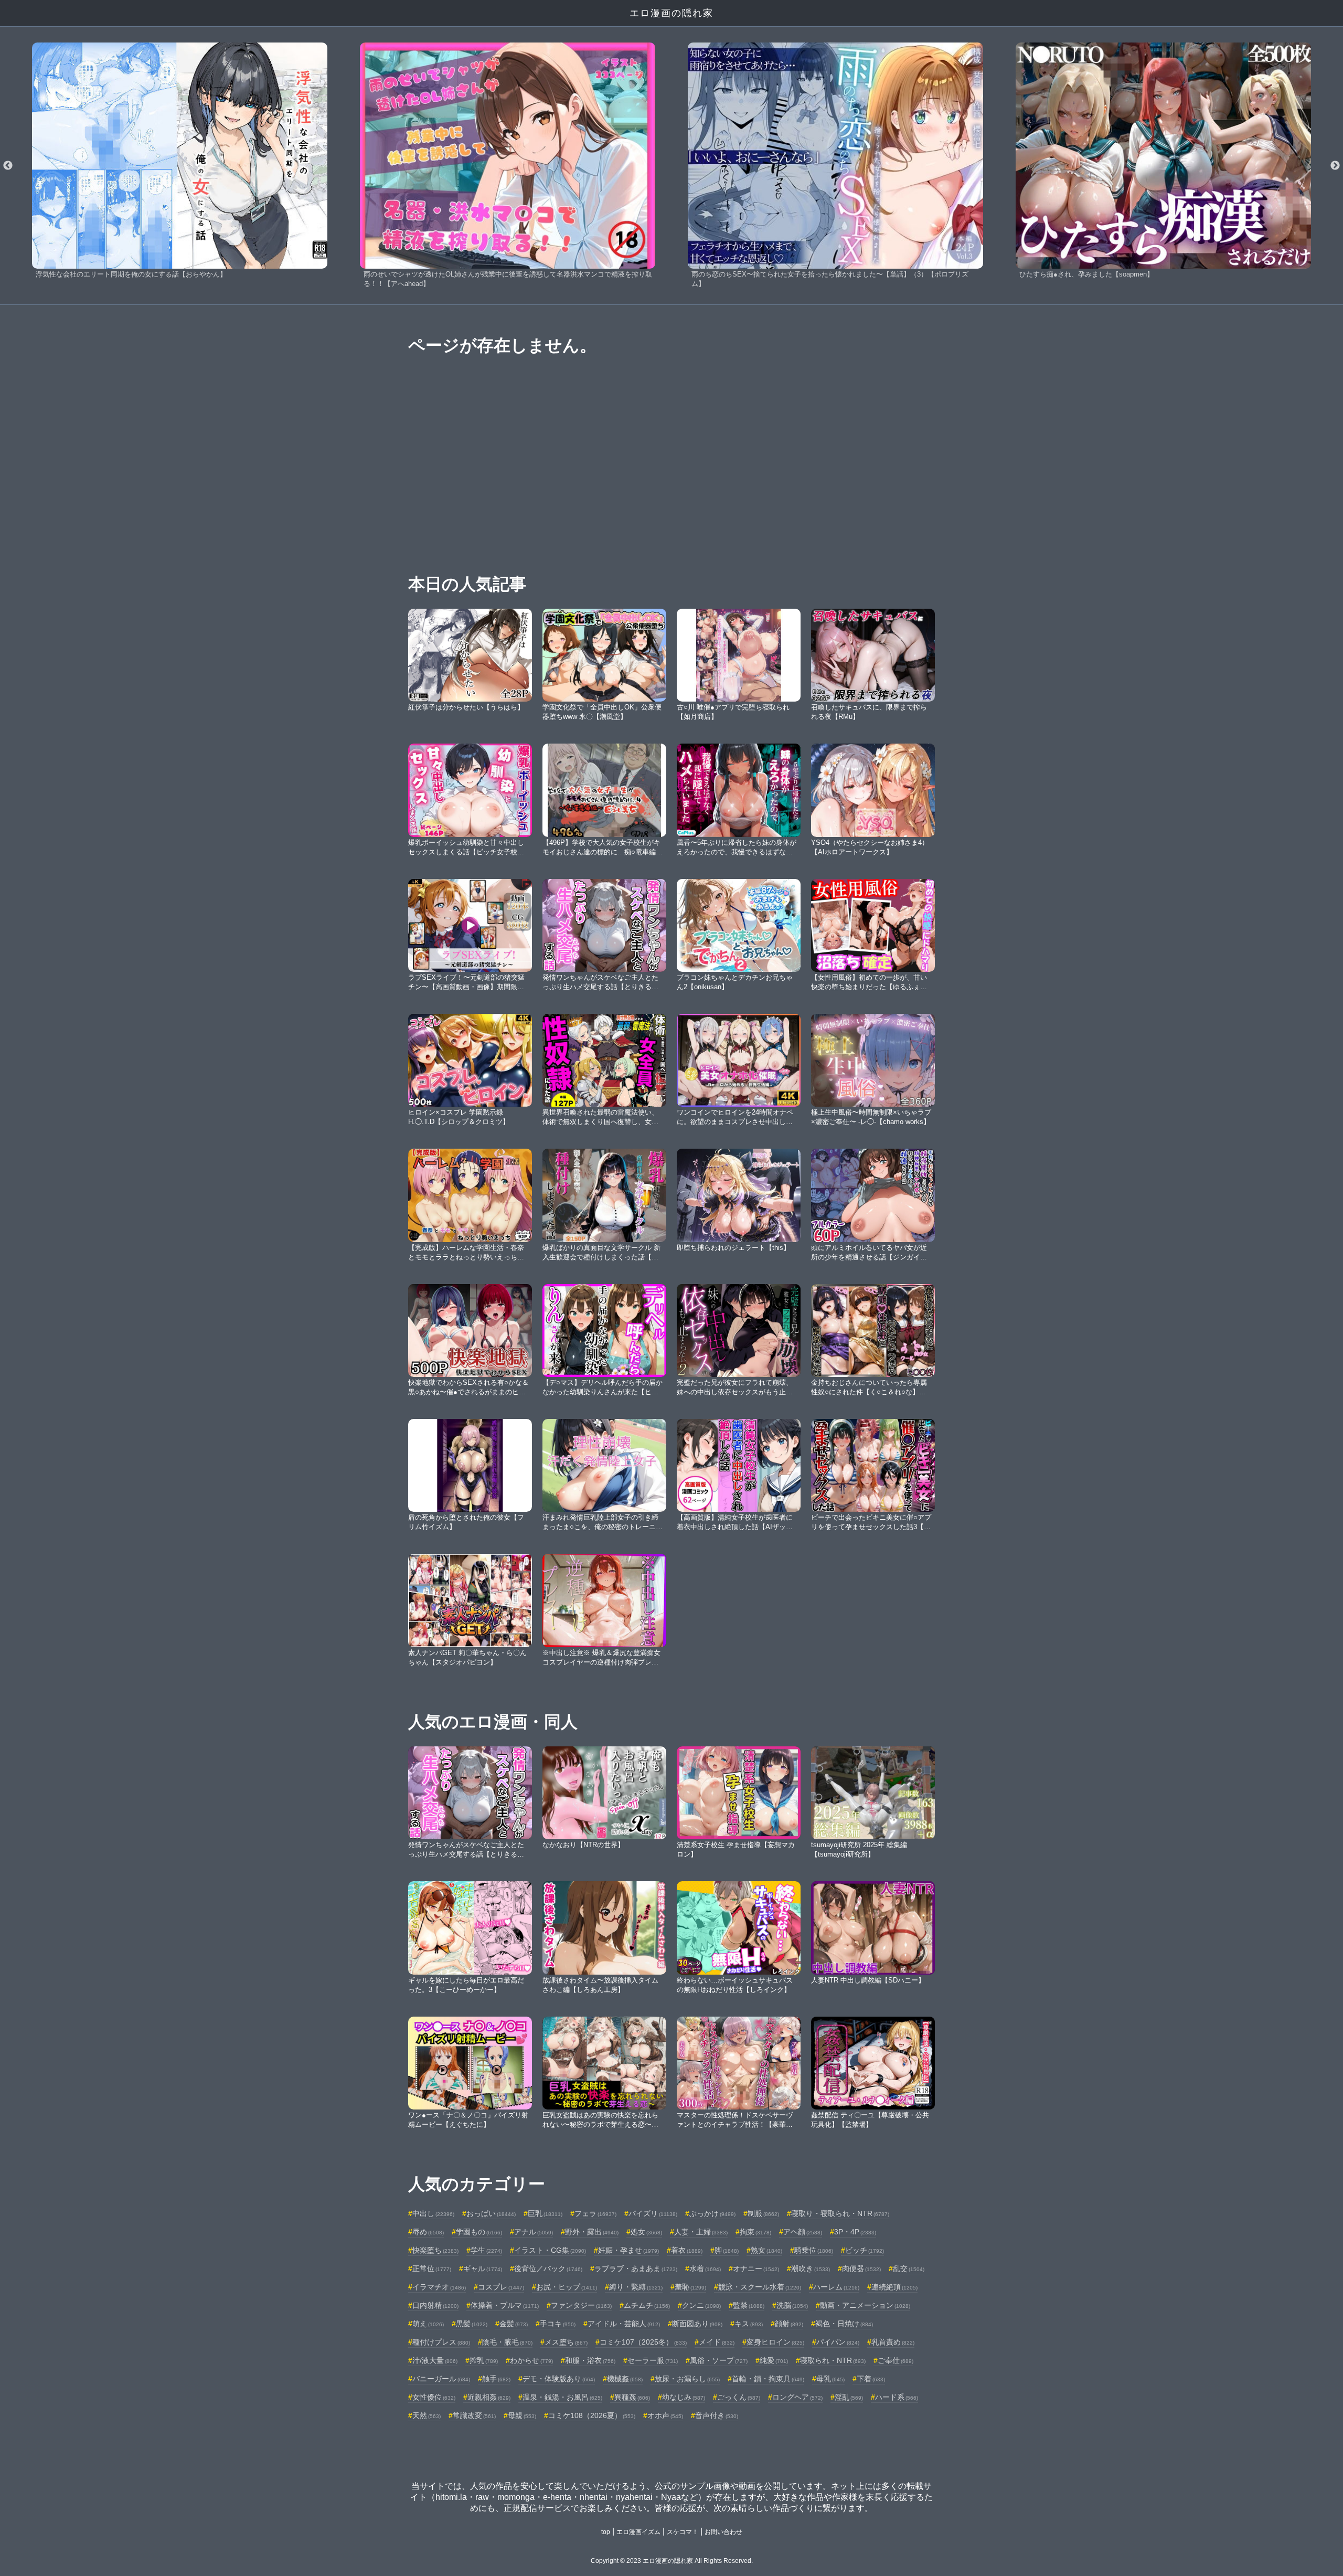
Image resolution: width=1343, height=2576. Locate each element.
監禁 (749, 2305)
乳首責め (893, 2342)
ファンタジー (581, 2305)
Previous (8, 166)
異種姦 (632, 2397)
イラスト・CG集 (550, 2250)
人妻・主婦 (701, 2232)
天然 (427, 2415)
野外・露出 (592, 2232)
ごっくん (739, 2397)
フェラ (595, 2213)
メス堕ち (566, 2342)
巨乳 (545, 2213)
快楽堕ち (435, 2250)
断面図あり (697, 2324)
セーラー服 (653, 2360)
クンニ (701, 2305)
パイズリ (653, 2213)
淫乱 (849, 2397)
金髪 (514, 2324)
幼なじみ (684, 2397)
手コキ (558, 2324)
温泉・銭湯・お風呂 (562, 2397)
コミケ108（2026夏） (592, 2415)
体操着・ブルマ (505, 2305)
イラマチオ (439, 2287)
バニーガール (441, 2379)
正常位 (432, 2268)
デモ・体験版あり (559, 2379)
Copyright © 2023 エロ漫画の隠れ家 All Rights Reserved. (672, 2561)
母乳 (830, 2379)
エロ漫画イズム (638, 2532)
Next (1335, 166)
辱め (428, 2232)
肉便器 (861, 2268)
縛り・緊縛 (636, 2287)
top (606, 2532)
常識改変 (474, 2415)
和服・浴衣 (590, 2360)
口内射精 (435, 2305)
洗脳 (792, 2305)
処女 (646, 2232)
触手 (496, 2379)
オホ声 (665, 2415)
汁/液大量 (435, 2360)
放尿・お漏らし (687, 2379)
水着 (705, 2268)
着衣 (687, 2250)
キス (749, 2324)
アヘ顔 (803, 2232)
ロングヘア (797, 2397)
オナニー (756, 2268)
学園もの (479, 2232)
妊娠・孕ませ (628, 2250)
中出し (433, 2213)
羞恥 (690, 2287)
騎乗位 (814, 2250)
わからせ (531, 2360)
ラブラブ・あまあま (636, 2268)
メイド (717, 2342)
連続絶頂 (894, 2287)
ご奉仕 (896, 2360)
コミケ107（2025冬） (643, 2342)
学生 (486, 2250)
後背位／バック (548, 2268)
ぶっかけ (712, 2213)
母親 (522, 2415)
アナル (534, 2232)
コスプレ (501, 2287)
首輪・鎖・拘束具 (768, 2379)
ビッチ (865, 2250)
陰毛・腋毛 (507, 2342)
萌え (428, 2324)
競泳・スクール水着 (760, 2287)
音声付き (717, 2415)
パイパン (838, 2342)
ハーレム (836, 2287)
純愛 (774, 2360)
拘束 (755, 2232)
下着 (871, 2379)
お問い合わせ (723, 2532)
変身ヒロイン (775, 2342)
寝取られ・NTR (833, 2360)
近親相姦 (489, 2397)
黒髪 (472, 2324)
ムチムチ (647, 2305)
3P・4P (855, 2232)
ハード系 (897, 2397)
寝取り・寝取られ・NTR (840, 2213)
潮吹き (811, 2268)
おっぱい (491, 2213)
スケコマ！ (683, 2532)
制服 (763, 2213)
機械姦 (625, 2379)
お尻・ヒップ (567, 2287)
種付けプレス (441, 2342)
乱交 (909, 2268)
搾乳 (484, 2360)
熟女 (766, 2250)
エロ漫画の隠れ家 (671, 13)
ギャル (483, 2268)
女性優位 (434, 2397)
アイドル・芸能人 (624, 2324)
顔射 (789, 2324)
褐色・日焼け (844, 2324)
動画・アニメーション (865, 2305)
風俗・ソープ (719, 2360)
